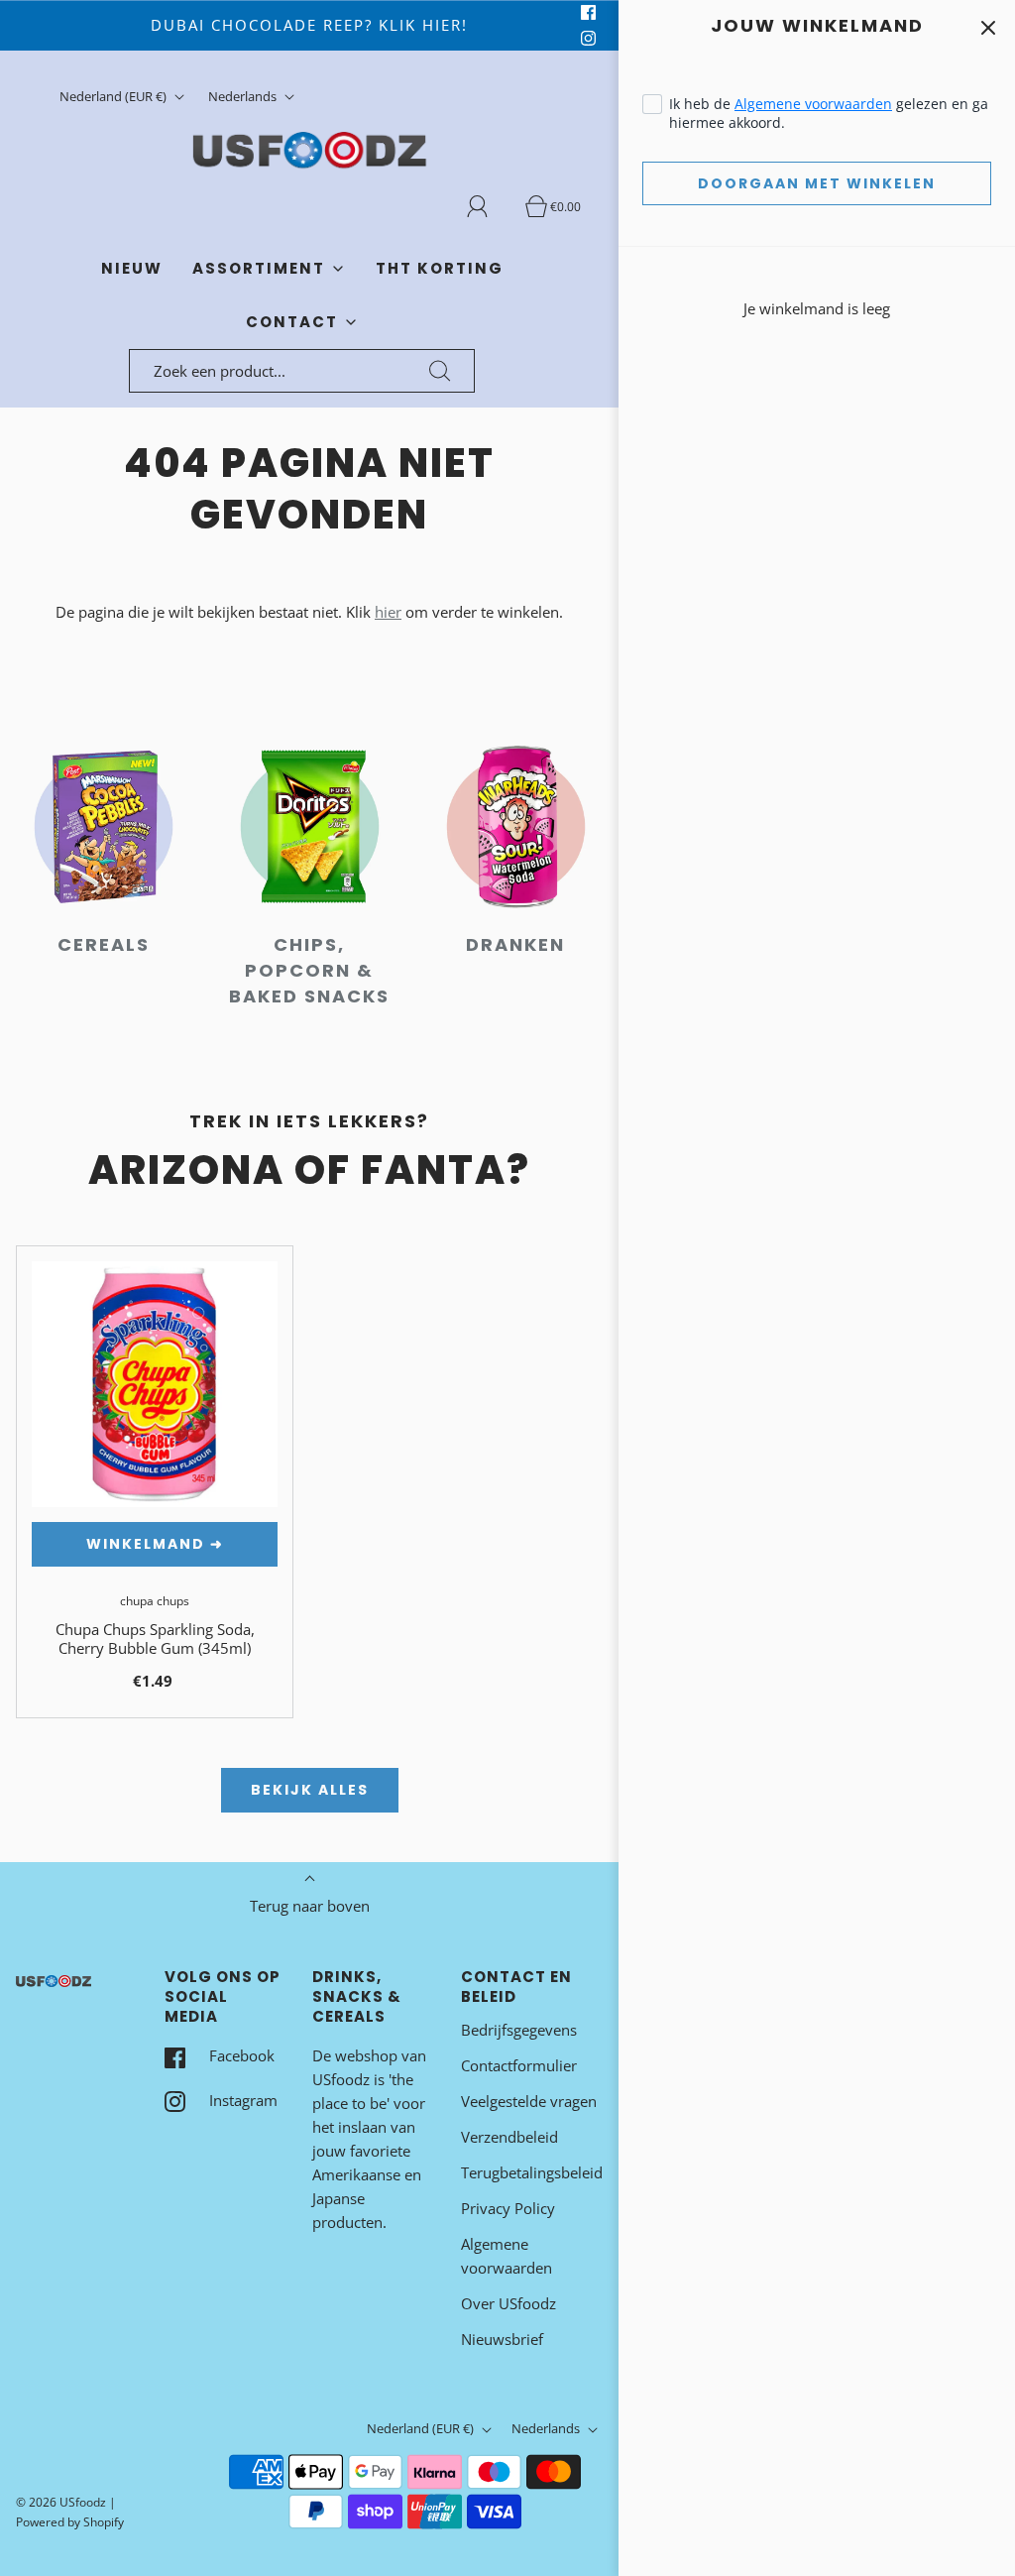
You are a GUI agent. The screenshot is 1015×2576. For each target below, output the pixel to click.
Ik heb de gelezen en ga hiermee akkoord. (829, 113)
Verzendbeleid (509, 2137)
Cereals (104, 944)
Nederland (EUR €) (114, 96)
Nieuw (132, 268)
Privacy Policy (508, 2208)
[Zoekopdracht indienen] (440, 371)
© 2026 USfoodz (61, 2502)
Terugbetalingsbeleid (532, 2172)
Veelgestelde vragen (529, 2101)
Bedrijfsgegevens (519, 2030)
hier (388, 612)
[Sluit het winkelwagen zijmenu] (988, 27)
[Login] (489, 206)
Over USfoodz (508, 2303)
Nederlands (244, 96)
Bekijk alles (310, 1790)
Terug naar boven (310, 1906)
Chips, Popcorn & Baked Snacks (309, 970)
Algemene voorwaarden (813, 104)
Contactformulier (519, 2065)
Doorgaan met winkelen (817, 183)
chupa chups (155, 1601)
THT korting (440, 268)
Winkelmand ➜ (155, 1544)
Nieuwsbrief (502, 2339)
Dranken (515, 944)
